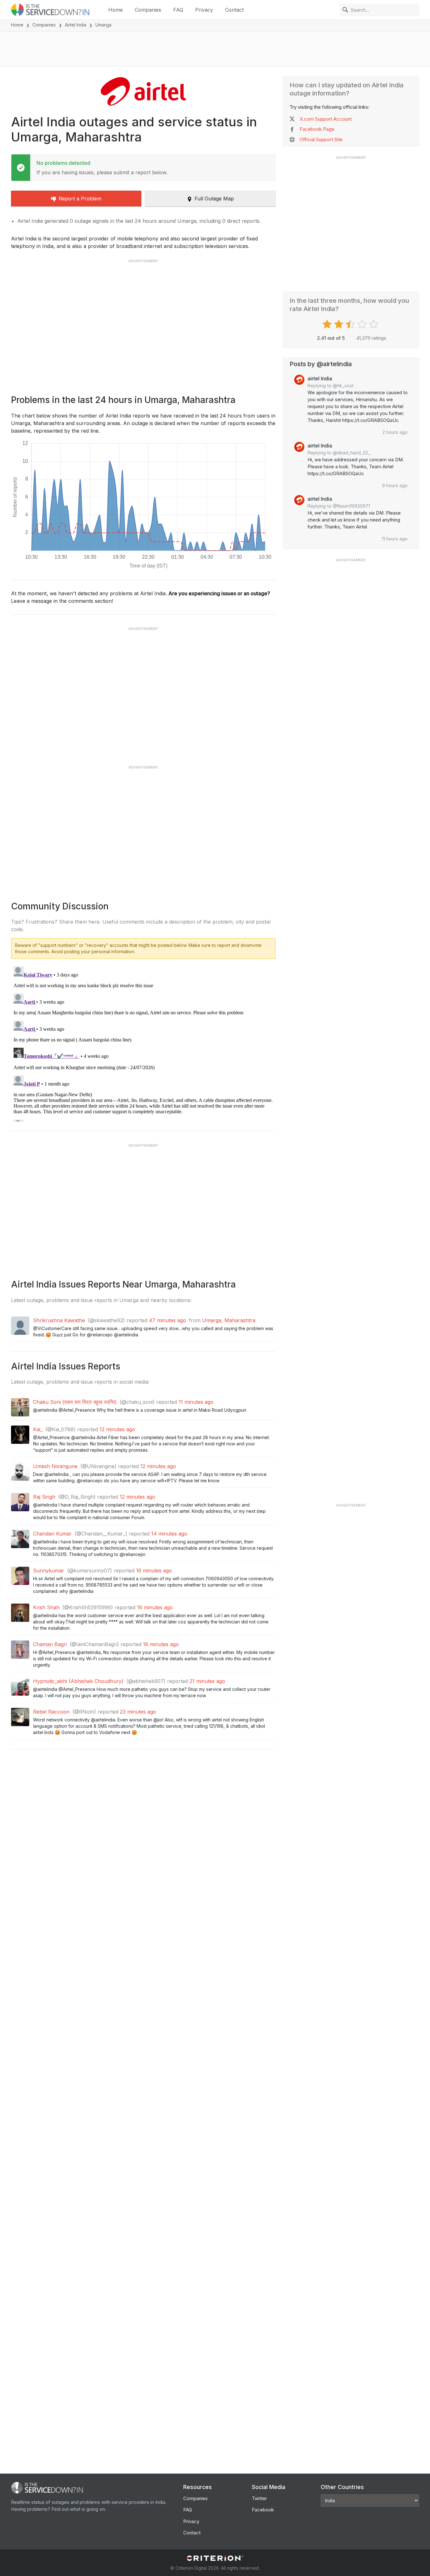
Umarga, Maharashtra (229, 1320)
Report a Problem (80, 199)
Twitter (259, 2498)
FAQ (178, 10)
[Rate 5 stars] (374, 324)
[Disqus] (143, 1043)
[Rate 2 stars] (339, 324)
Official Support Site (321, 139)
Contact (234, 10)
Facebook (263, 2510)
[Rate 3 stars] (351, 324)
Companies (148, 10)
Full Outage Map (214, 199)
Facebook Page (317, 129)
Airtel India (76, 25)
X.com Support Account (326, 119)
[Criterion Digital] (215, 2558)
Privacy (204, 10)
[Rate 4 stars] (363, 324)
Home (116, 10)
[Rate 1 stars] (328, 324)
